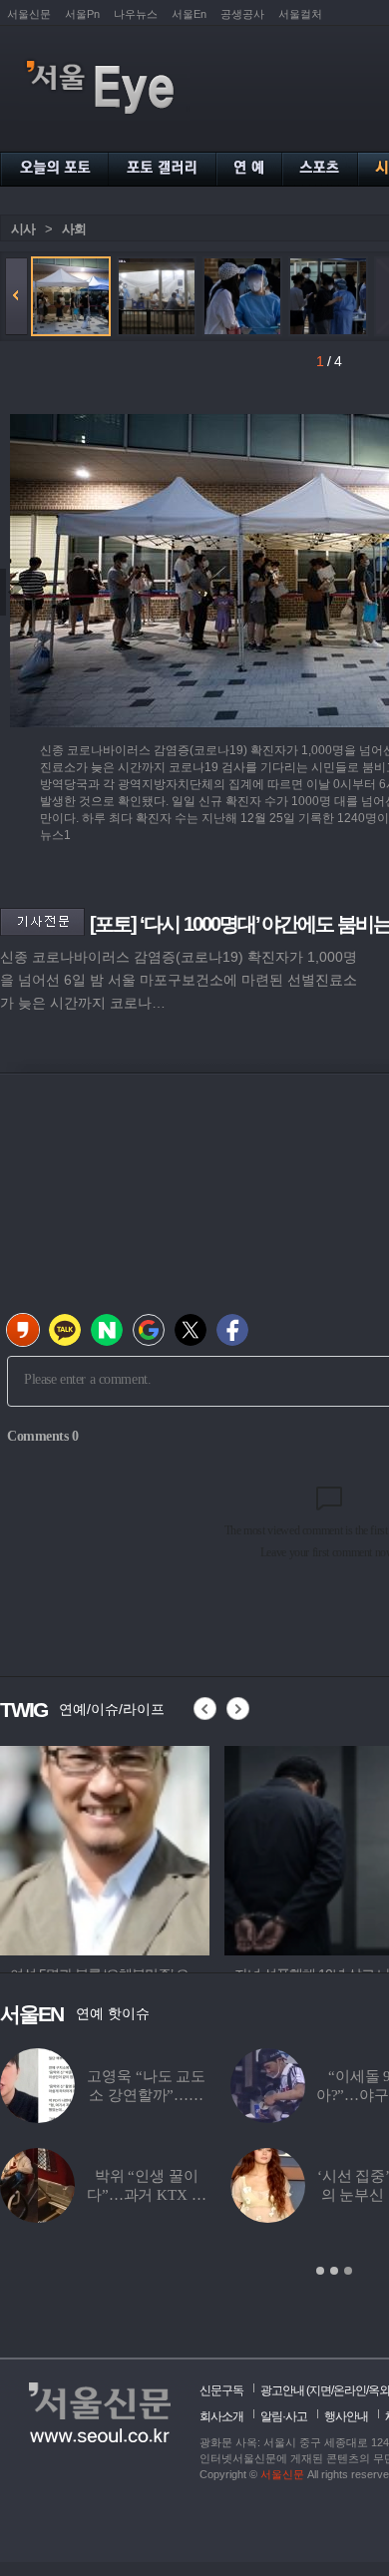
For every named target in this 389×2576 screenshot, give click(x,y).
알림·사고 (284, 2416)
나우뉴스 (136, 14)
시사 (23, 229)
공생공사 (242, 14)
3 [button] (348, 2271)
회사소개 (221, 2416)
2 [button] (334, 2271)
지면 (320, 2390)
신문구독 (221, 2390)
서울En (189, 14)
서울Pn (82, 14)
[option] (105, 1848)
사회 (74, 229)
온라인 (350, 2390)
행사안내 (346, 2416)
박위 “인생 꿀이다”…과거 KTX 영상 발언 (146, 2195)
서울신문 (29, 14)
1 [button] (320, 2271)
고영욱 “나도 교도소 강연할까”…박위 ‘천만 (146, 2095)
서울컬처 (300, 14)
